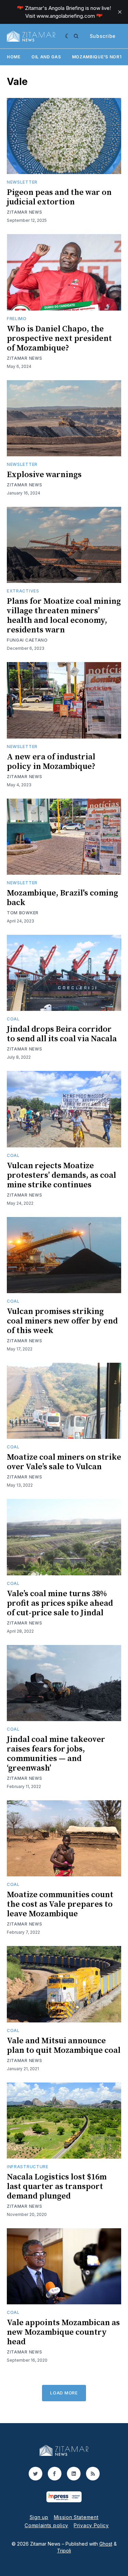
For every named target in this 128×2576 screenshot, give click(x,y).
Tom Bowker (23, 913)
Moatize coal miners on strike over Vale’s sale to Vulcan (64, 1462)
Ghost (106, 2544)
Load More (64, 2393)
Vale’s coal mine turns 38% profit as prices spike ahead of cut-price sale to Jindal (60, 1603)
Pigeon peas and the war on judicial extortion (59, 197)
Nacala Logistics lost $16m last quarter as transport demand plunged (57, 2187)
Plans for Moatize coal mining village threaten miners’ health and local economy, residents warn (64, 616)
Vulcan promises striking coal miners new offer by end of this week (62, 1321)
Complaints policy (46, 2525)
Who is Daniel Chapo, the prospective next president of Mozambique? (59, 339)
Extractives (23, 591)
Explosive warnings (44, 475)
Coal (13, 1019)
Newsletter (22, 182)
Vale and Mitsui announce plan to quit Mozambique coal (64, 2046)
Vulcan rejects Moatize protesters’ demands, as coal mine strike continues (61, 1175)
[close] (120, 12)
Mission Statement (76, 2517)
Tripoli (64, 2551)
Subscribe (103, 36)
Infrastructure (28, 2167)
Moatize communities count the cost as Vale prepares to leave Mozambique (60, 1904)
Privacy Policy (91, 2525)
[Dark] (68, 36)
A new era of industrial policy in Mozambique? (51, 762)
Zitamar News (24, 212)
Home (14, 57)
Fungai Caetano (27, 640)
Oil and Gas (46, 57)
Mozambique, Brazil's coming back (62, 898)
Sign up (39, 2517)
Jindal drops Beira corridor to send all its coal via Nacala (62, 1034)
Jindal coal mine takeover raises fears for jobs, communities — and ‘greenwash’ (56, 1754)
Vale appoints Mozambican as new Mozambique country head (63, 2332)
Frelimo (17, 319)
